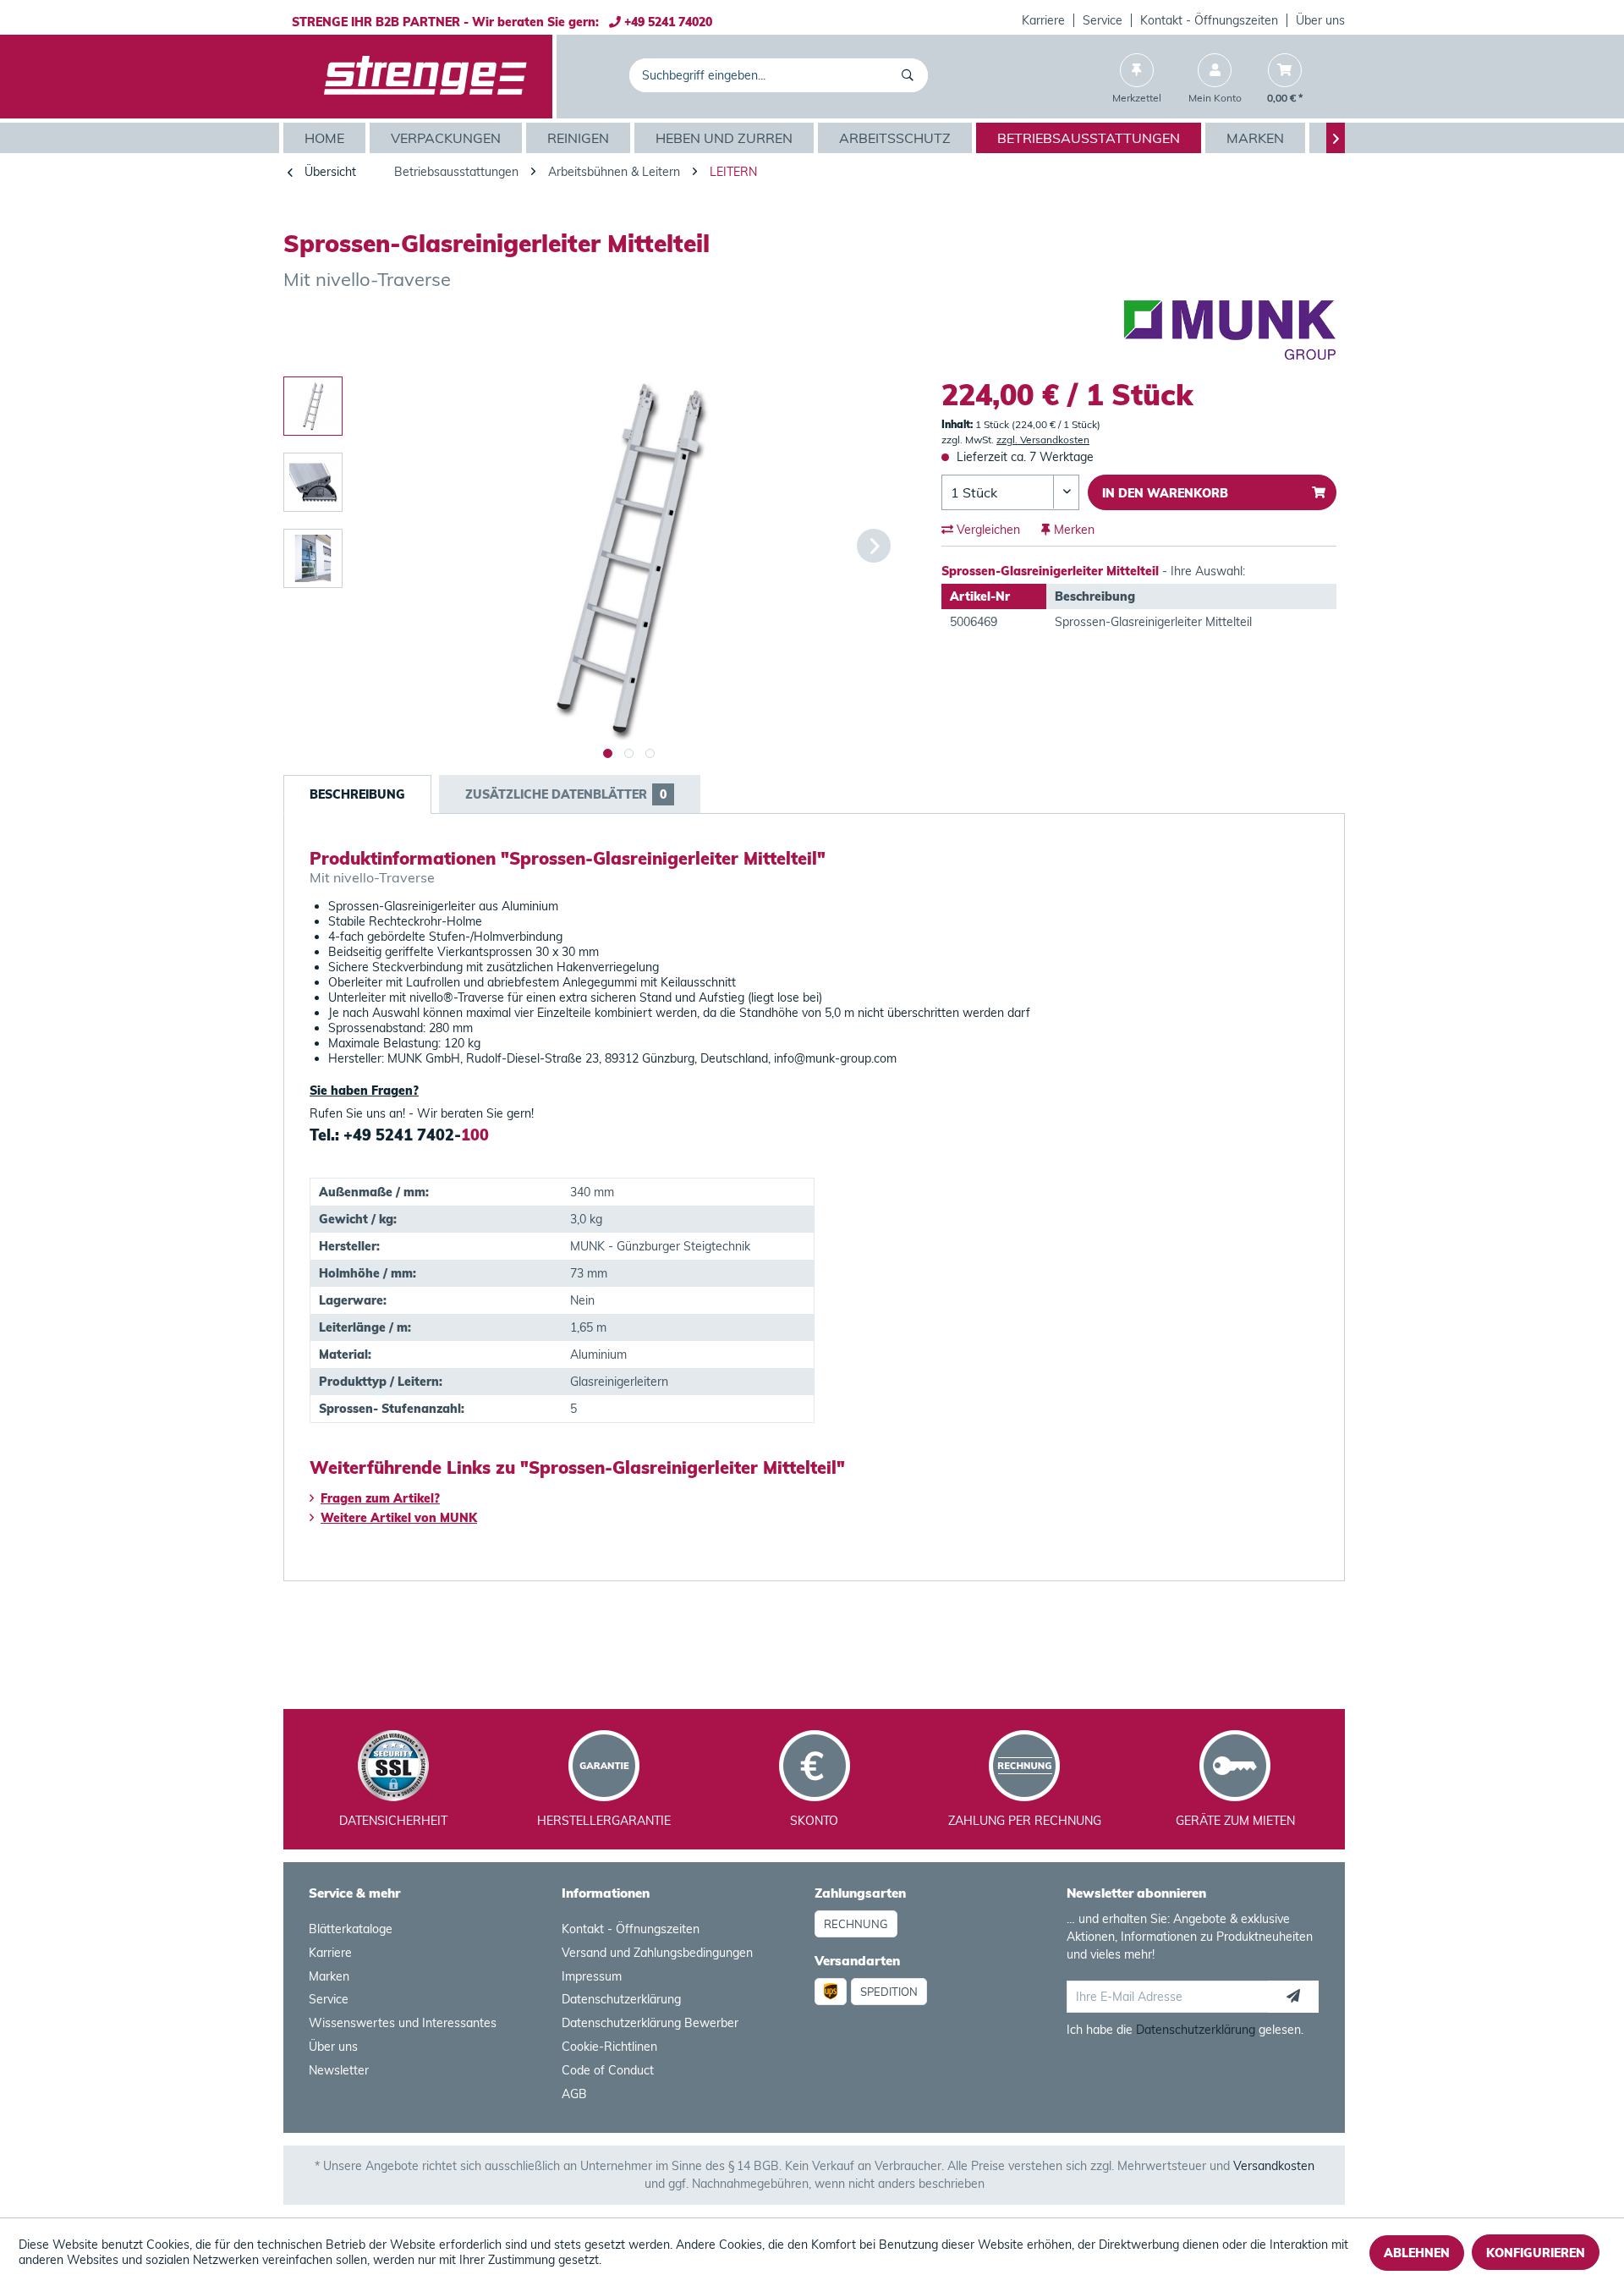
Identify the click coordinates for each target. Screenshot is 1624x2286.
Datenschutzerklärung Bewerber (650, 2023)
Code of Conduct (608, 2070)
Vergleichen (987, 530)
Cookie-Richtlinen (609, 2047)
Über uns (1320, 20)
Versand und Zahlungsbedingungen (657, 1953)
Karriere (1043, 20)
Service (1103, 20)
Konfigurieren (1536, 2253)
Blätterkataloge (351, 1929)
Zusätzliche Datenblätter (566, 794)
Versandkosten (1274, 2166)
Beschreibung (357, 794)
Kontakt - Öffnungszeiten (1209, 20)
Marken (329, 1976)
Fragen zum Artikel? (380, 1498)
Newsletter (339, 2070)
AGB (574, 2094)
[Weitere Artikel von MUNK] (1230, 330)
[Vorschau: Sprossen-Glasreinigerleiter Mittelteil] (313, 406)
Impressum (592, 1976)
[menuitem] (1044, 20)
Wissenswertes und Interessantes (403, 2023)
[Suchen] (911, 75)
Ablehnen (1417, 2253)
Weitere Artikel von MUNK (399, 1518)
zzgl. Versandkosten (1043, 440)
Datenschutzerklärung (621, 1999)
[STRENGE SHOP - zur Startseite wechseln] (425, 77)
